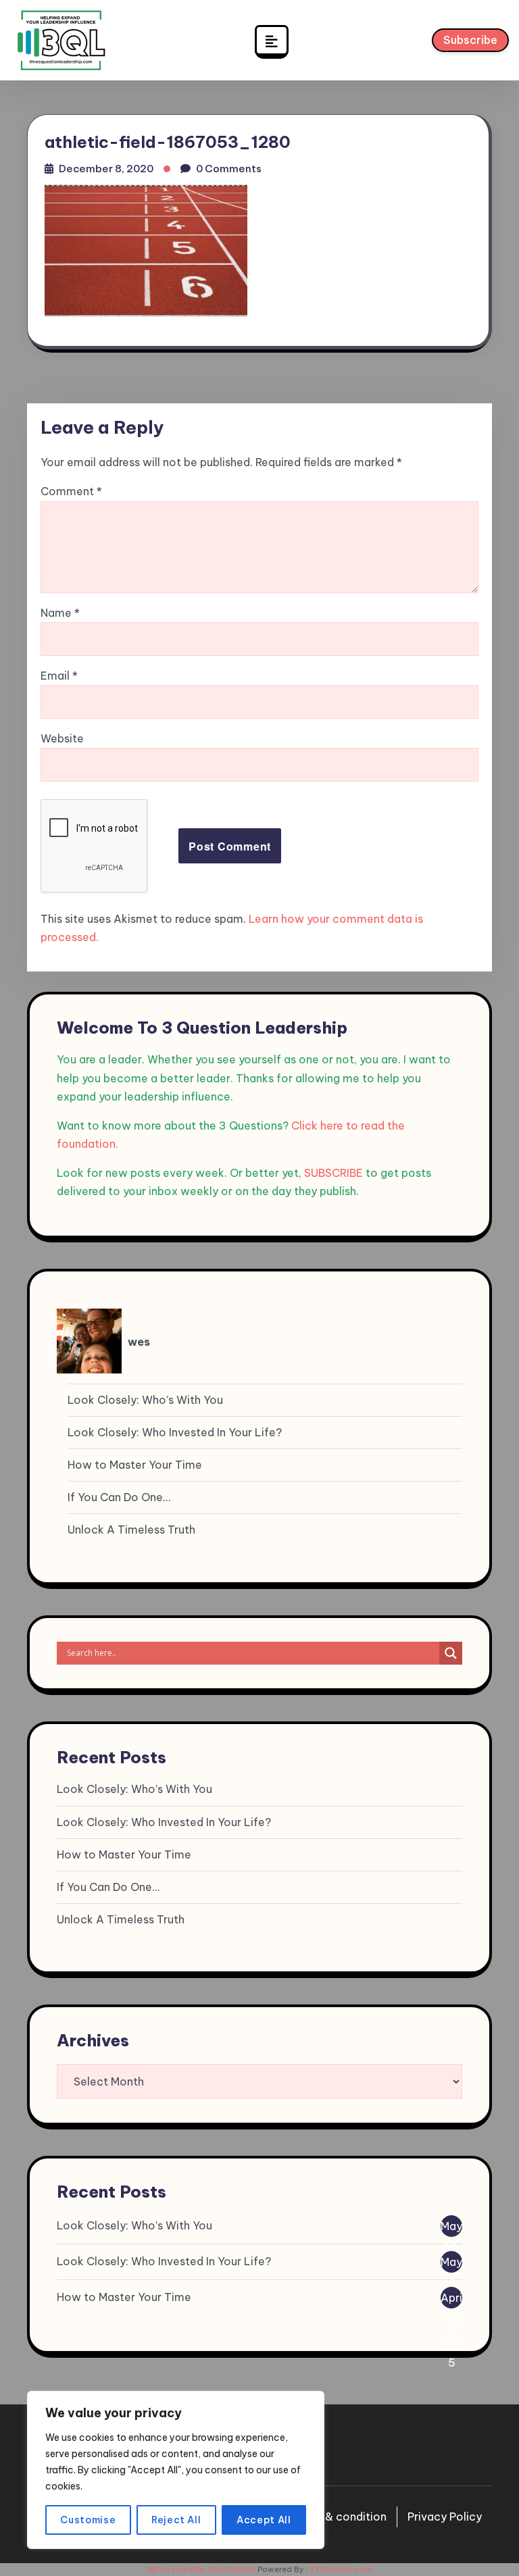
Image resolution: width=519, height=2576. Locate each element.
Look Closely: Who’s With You (145, 1400)
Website (62, 738)
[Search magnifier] (451, 1653)
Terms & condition (338, 2517)
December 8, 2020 (106, 169)
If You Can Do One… (119, 1497)
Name (60, 613)
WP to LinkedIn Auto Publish (201, 2569)
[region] (176, 2470)
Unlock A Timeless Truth (131, 1530)
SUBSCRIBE (333, 1173)
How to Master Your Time (135, 1465)
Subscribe (470, 40)
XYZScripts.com (341, 2569)
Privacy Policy (445, 2517)
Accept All (264, 2520)
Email (59, 676)
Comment (71, 491)
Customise (88, 2520)
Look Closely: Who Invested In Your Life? (175, 1432)
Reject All (176, 2520)
